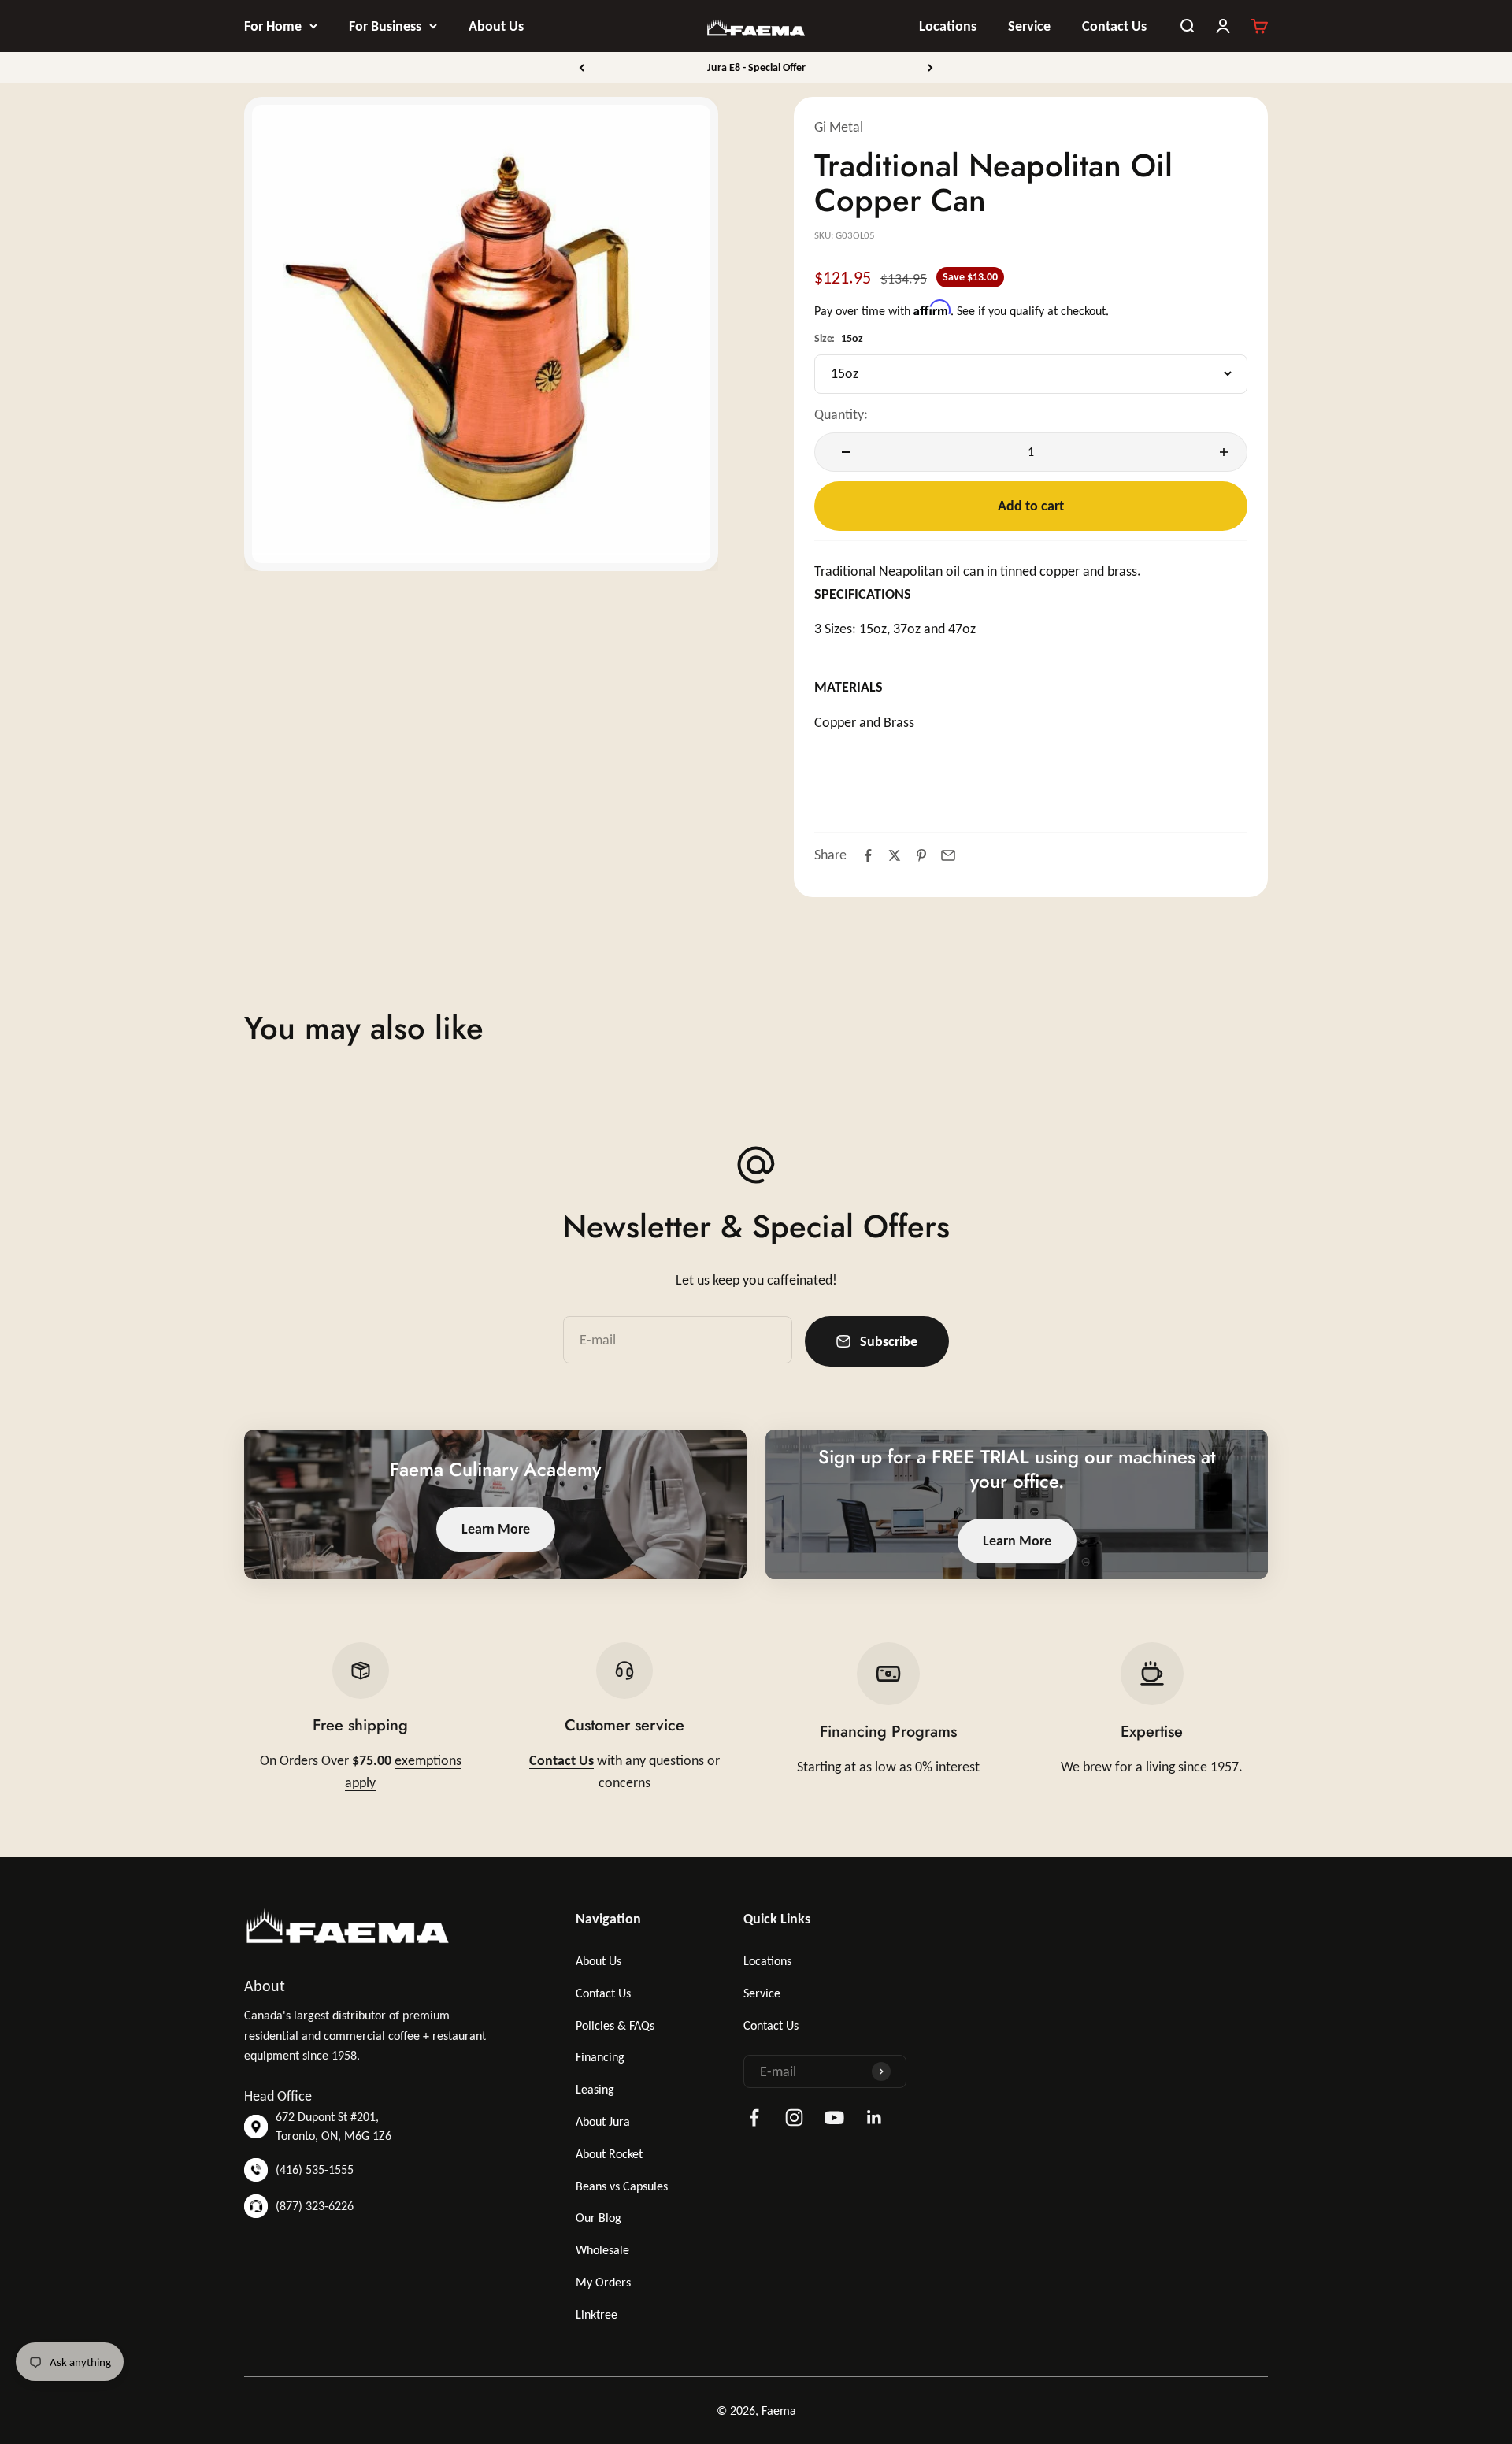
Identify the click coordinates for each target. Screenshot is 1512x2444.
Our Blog (598, 2218)
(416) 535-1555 (315, 2170)
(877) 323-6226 (315, 2206)
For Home (273, 26)
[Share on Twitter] (895, 855)
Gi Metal (839, 127)
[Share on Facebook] (868, 855)
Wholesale (602, 2250)
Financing (600, 2057)
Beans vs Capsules (622, 2186)
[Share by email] (948, 855)
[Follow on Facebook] (754, 2118)
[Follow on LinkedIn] (875, 2118)
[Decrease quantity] (842, 452)
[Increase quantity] (1220, 452)
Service (1029, 26)
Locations (948, 26)
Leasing (595, 2089)
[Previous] (582, 68)
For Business (385, 26)
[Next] (930, 68)
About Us (496, 26)
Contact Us (1114, 26)
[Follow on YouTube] (834, 2118)
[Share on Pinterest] (921, 855)
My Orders (603, 2282)
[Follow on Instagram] (794, 2118)
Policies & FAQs (615, 2025)
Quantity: (841, 414)
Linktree (597, 2314)
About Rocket (609, 2154)
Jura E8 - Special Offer (756, 67)
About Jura (603, 2121)
